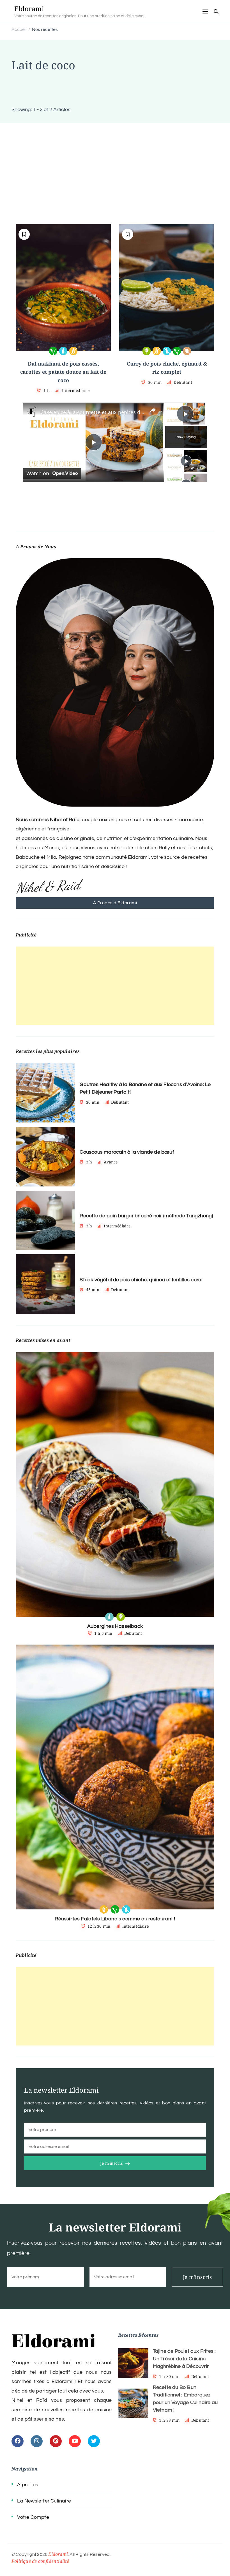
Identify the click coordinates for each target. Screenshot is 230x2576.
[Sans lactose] (63, 351)
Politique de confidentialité (40, 2561)
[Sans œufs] (187, 351)
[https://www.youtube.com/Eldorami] (75, 2441)
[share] (153, 410)
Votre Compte (33, 2517)
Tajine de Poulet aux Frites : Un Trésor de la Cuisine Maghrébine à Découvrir (184, 2359)
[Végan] (53, 351)
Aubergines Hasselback (115, 1626)
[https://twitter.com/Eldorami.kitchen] (94, 2441)
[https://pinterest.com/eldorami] (56, 2441)
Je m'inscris (111, 2163)
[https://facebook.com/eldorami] (18, 2441)
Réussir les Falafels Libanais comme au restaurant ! (115, 1919)
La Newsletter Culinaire (44, 2501)
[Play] (186, 461)
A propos (28, 2485)
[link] (32, 412)
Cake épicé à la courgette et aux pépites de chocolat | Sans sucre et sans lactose (93, 412)
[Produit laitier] (109, 1617)
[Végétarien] (147, 351)
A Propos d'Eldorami (115, 903)
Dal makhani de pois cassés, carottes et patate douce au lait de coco (63, 372)
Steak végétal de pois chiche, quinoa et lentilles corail (142, 1280)
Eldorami (29, 9)
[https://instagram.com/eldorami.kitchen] (37, 2441)
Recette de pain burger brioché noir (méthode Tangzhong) (146, 1216)
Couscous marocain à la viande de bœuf (127, 1152)
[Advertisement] (115, 165)
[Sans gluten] (73, 351)
